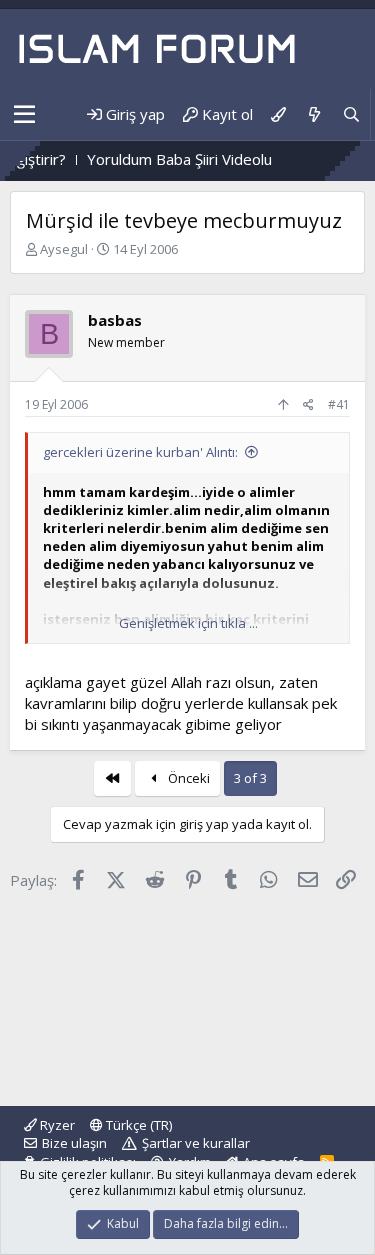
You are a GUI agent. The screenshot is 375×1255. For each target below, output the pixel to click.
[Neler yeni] (313, 114)
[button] (24, 115)
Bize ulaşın (74, 1143)
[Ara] (351, 114)
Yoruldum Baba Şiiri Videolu (168, 159)
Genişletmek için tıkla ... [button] (188, 623)
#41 (339, 404)
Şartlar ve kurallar (196, 1143)
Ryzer (56, 1125)
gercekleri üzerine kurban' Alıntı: (140, 452)
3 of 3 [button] (250, 778)
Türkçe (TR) (137, 1125)
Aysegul (64, 249)
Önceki (187, 778)
